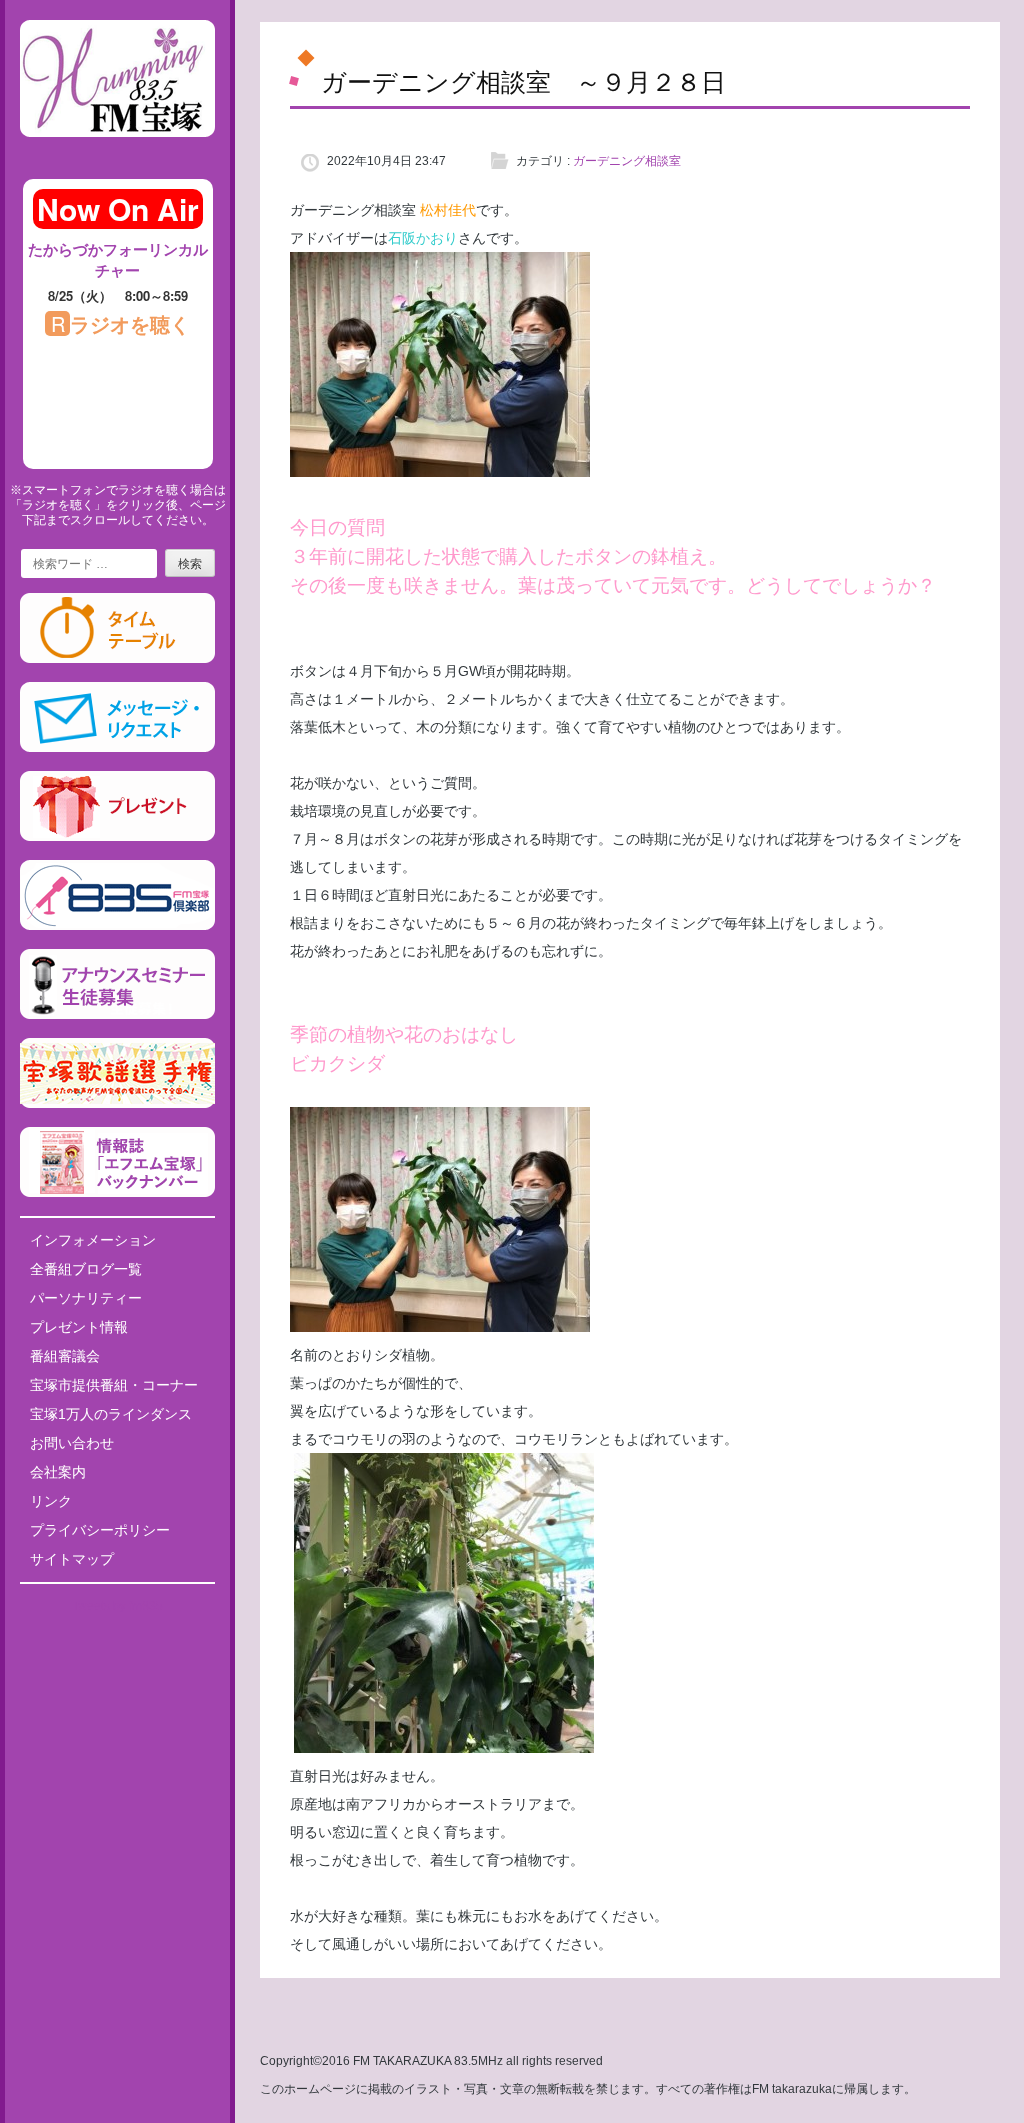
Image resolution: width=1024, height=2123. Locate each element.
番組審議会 (65, 1356)
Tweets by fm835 (117, 1606)
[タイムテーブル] (117, 659)
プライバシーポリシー (100, 1530)
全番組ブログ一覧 (86, 1269)
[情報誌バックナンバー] (117, 1193)
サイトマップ (72, 1559)
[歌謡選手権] (117, 1104)
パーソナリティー (86, 1298)
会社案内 (58, 1472)
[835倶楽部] (117, 926)
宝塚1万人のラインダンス (111, 1414)
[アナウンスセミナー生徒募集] (117, 1015)
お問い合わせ (72, 1443)
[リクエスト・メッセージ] (117, 748)
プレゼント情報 (79, 1327)
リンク (51, 1501)
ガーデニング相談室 (627, 161)
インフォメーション (93, 1240)
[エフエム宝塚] (117, 153)
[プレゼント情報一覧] (117, 837)
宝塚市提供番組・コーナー (114, 1385)
